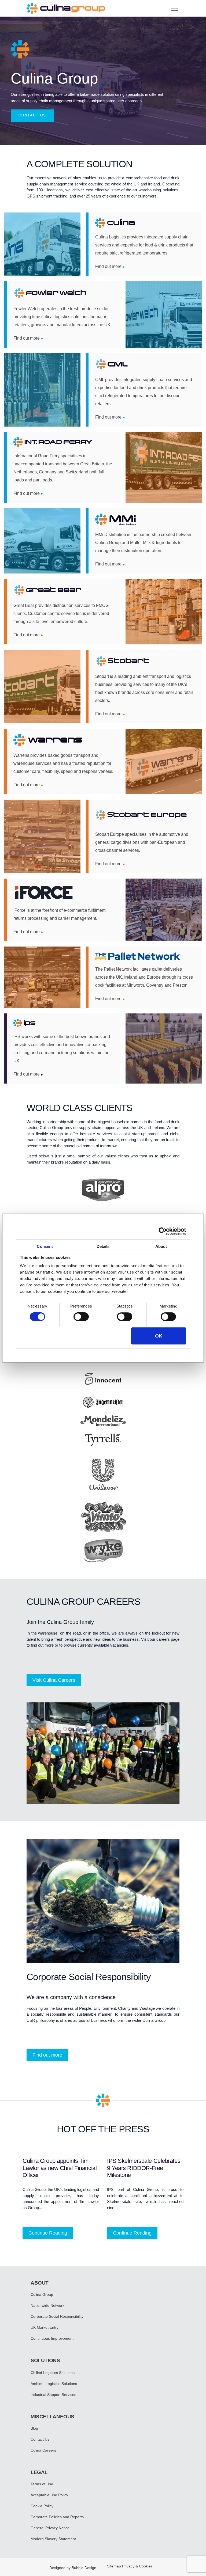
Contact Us (40, 2439)
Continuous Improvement (52, 2338)
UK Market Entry (45, 2327)
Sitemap (114, 2566)
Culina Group (42, 2294)
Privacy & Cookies (137, 2566)
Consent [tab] (45, 1246)
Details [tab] (103, 1246)
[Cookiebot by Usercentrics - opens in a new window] (163, 1231)
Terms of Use (42, 2484)
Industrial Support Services (53, 2395)
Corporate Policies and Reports (57, 2517)
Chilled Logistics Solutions (53, 2373)
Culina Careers (43, 2450)
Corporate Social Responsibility (57, 2316)
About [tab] (161, 1246)
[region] (103, 81)
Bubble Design (84, 2568)
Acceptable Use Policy (49, 2495)
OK (159, 1336)
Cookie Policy (42, 2506)
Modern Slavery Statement (53, 2539)
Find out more (108, 266)
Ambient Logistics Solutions (54, 2384)
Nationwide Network (47, 2305)
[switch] (81, 1317)
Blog (34, 2428)
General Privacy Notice (50, 2528)
